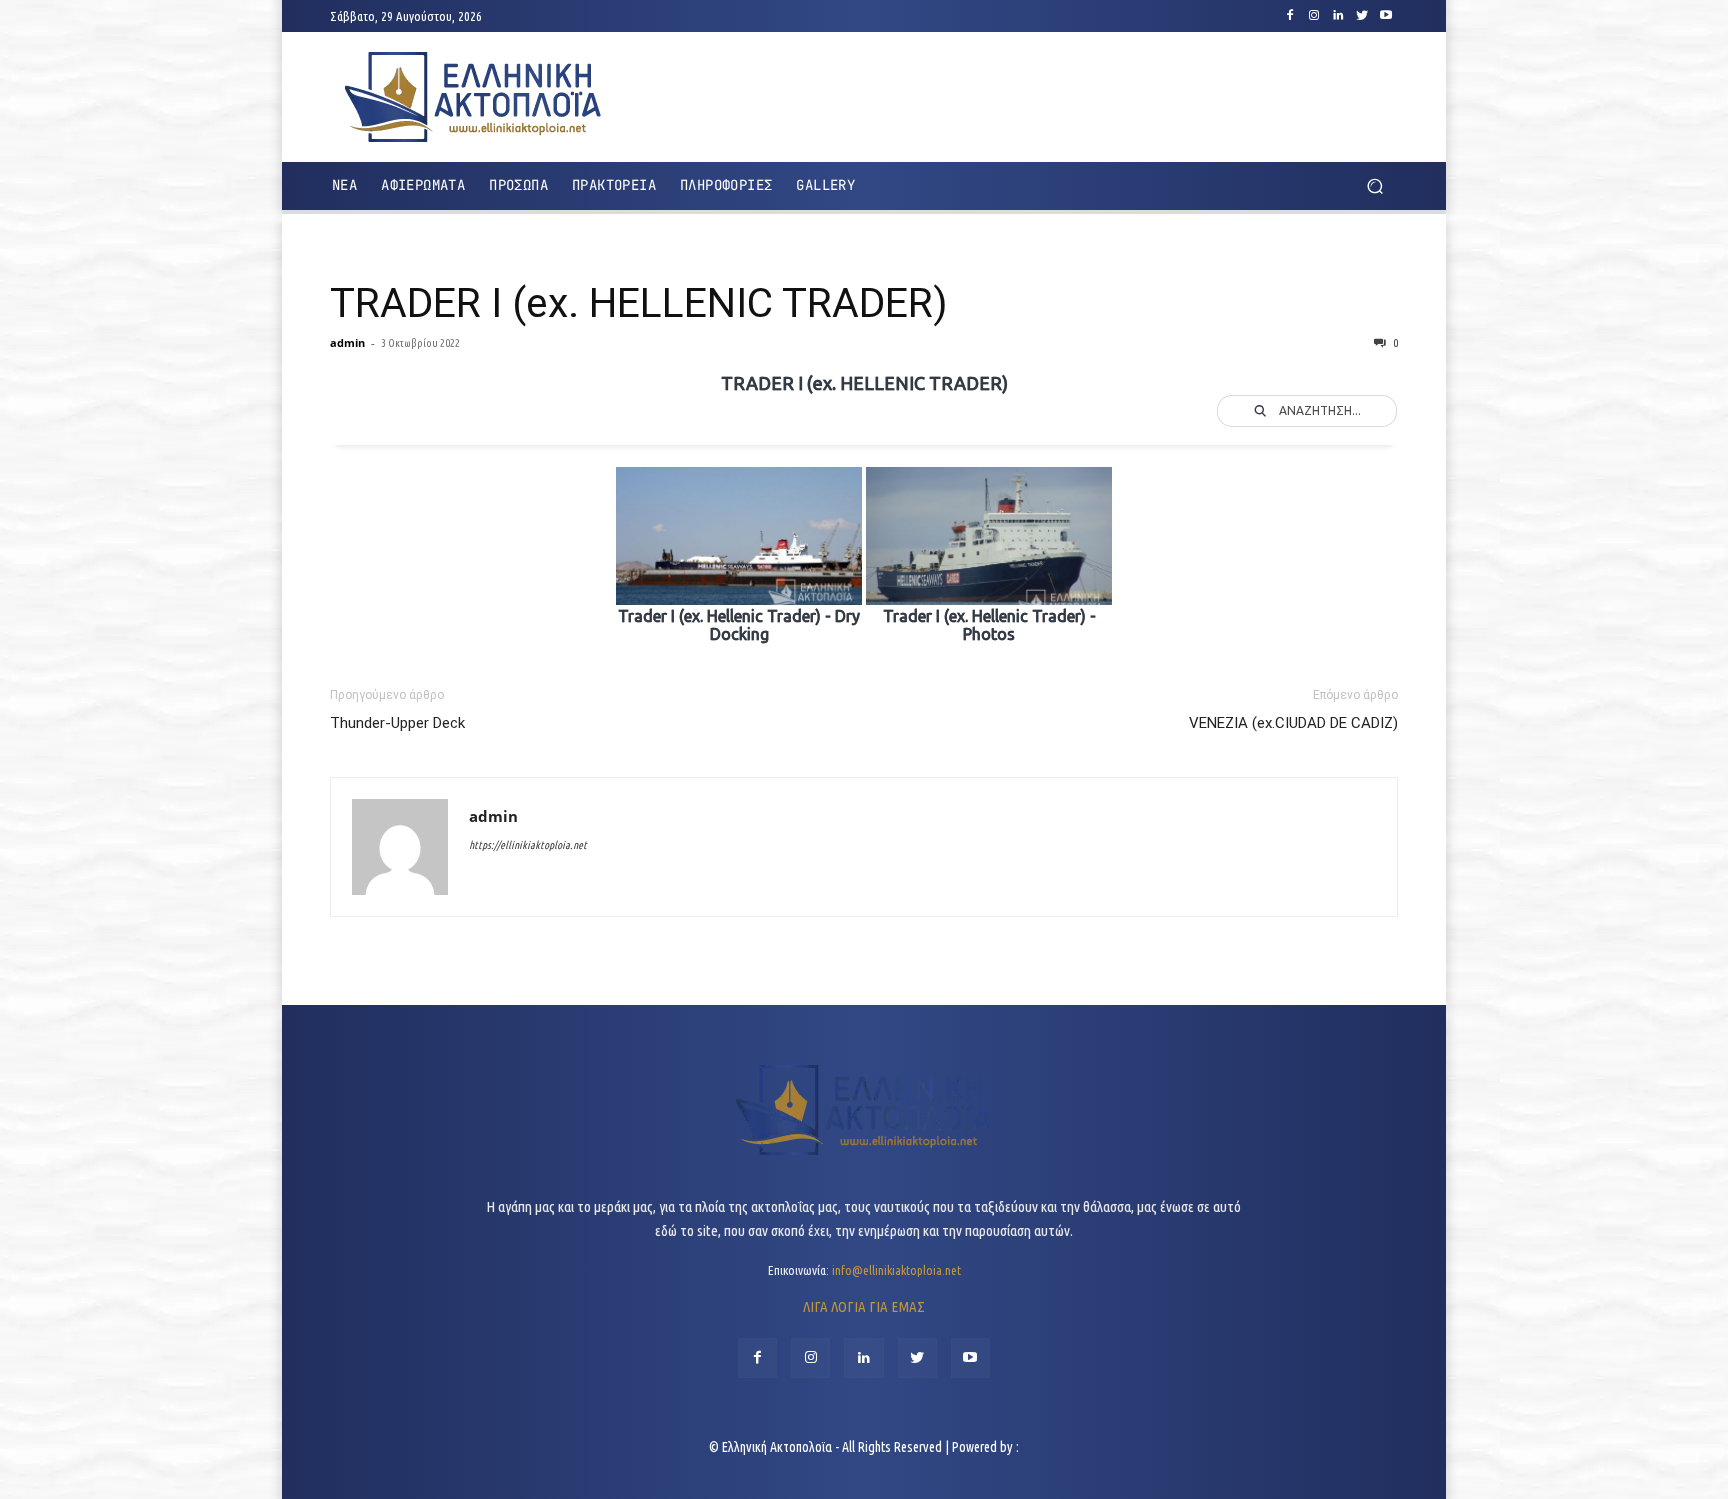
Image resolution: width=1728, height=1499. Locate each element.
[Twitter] (1362, 16)
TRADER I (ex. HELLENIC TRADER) (639, 303)
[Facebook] (1290, 16)
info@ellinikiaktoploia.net (896, 1270)
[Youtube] (1386, 16)
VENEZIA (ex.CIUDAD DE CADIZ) (1293, 723)
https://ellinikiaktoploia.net (528, 845)
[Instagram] (1314, 16)
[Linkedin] (1338, 16)
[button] (1374, 186)
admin (347, 342)
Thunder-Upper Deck (397, 723)
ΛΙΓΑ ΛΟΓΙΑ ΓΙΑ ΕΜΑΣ (864, 1306)
